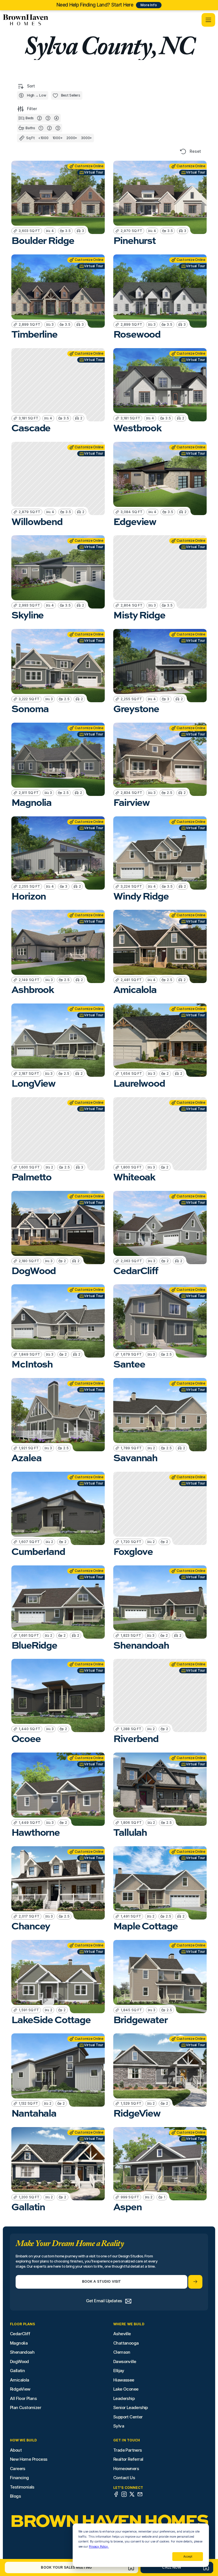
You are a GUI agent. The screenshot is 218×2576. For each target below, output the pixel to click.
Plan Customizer (26, 2407)
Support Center (128, 2417)
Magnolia (19, 2343)
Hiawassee (124, 2380)
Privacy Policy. (99, 2546)
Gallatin (17, 2371)
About (16, 2450)
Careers (18, 2469)
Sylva (119, 2426)
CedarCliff (20, 2334)
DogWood (19, 2361)
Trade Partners (128, 2450)
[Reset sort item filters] (183, 151)
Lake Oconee (126, 2389)
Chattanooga (126, 2343)
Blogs (15, 2496)
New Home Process (29, 2459)
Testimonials (22, 2487)
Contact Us (124, 2478)
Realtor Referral (128, 2459)
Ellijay (119, 2371)
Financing (19, 2478)
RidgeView (20, 2389)
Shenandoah (22, 2352)
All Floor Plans (23, 2398)
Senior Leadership (131, 2407)
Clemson (122, 2352)
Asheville (122, 2334)
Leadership (124, 2398)
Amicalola (20, 2380)
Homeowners (126, 2469)
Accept (188, 2556)
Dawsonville (125, 2361)
